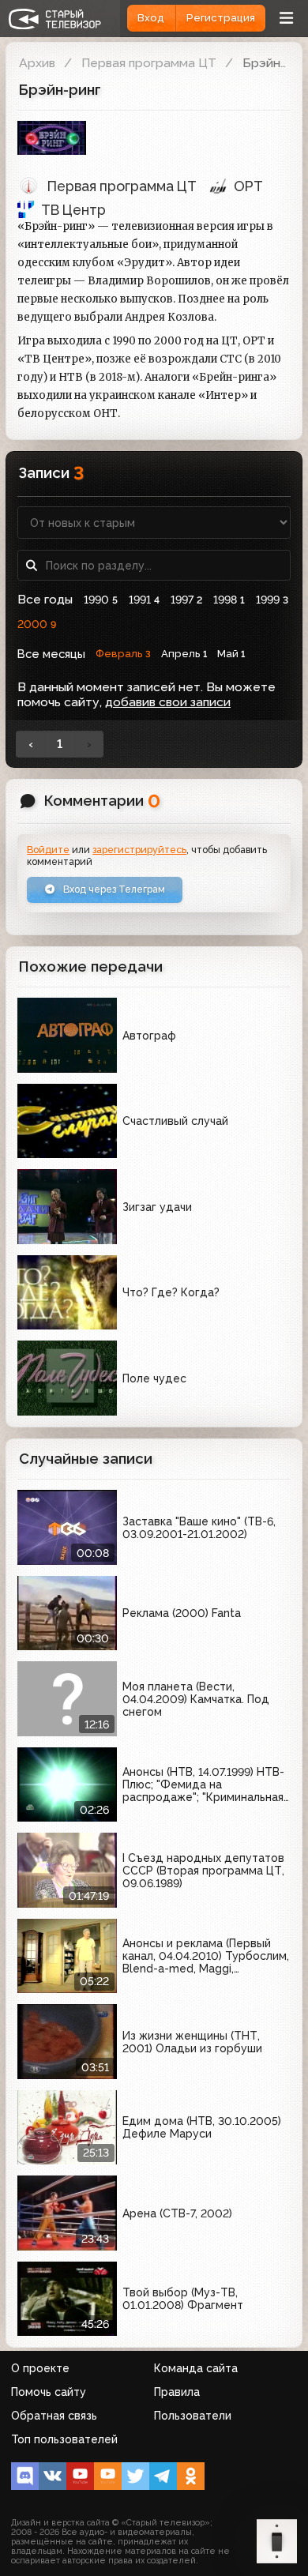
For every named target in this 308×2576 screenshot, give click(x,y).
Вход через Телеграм (113, 889)
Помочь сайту (49, 2392)
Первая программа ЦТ (149, 63)
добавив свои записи (168, 702)
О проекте (40, 2368)
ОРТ (248, 186)
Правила (177, 2392)
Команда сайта (196, 2368)
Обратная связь (54, 2416)
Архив (37, 63)
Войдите (48, 850)
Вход (151, 18)
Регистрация (221, 18)
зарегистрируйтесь (139, 850)
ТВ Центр (73, 210)
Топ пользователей (64, 2439)
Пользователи (193, 2416)
